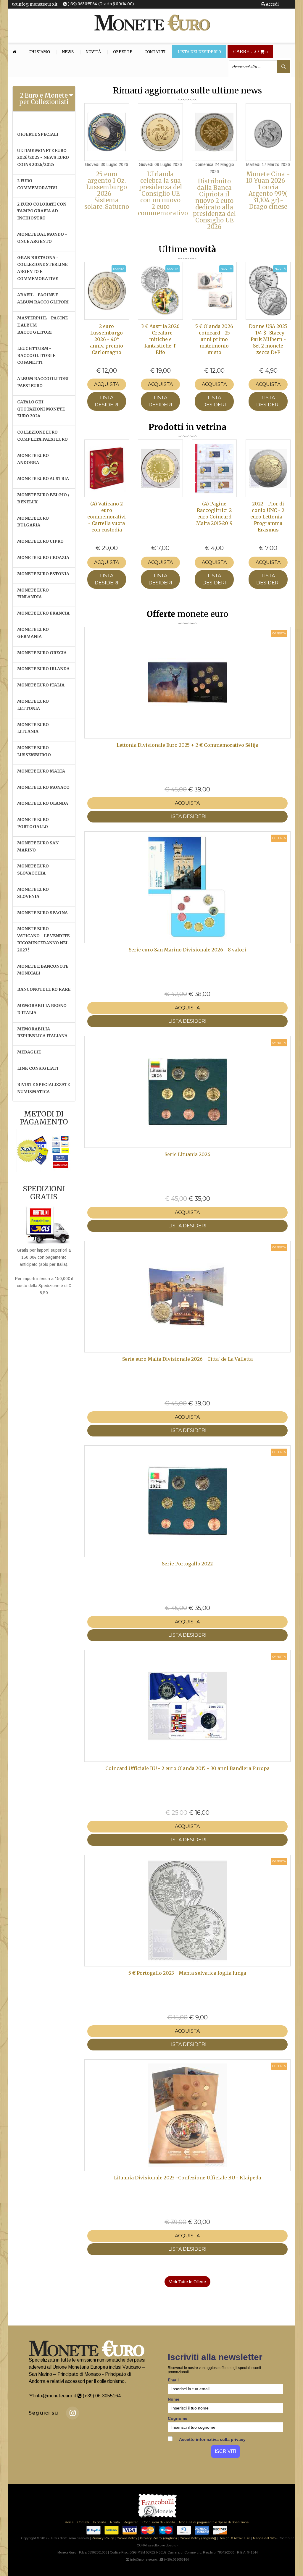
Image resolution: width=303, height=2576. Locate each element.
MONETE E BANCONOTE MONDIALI (43, 970)
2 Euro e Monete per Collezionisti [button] (44, 99)
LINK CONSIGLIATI (38, 1068)
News (68, 52)
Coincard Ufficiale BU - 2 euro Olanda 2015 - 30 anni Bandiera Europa (187, 1768)
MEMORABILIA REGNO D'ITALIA (42, 1009)
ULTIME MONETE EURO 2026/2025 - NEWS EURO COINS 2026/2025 (43, 158)
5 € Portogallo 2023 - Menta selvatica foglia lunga (187, 1973)
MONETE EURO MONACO (43, 787)
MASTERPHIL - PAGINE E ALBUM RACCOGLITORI (42, 325)
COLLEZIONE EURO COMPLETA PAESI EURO (42, 436)
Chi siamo (39, 52)
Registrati (131, 2522)
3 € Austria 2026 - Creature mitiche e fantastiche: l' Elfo (160, 339)
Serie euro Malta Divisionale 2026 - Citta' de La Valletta (187, 1359)
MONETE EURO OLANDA (43, 803)
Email (173, 2380)
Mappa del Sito (264, 2538)
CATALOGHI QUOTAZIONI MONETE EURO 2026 (41, 409)
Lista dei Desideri (199, 52)
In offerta (100, 2522)
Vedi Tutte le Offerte (187, 2282)
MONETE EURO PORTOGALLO (33, 823)
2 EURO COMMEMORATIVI (37, 184)
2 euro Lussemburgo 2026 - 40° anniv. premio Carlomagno (107, 339)
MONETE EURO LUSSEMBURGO (34, 751)
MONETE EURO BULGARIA (33, 522)
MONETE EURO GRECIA (42, 653)
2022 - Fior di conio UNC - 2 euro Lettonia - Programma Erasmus (268, 517)
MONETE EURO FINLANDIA (33, 594)
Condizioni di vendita (159, 2522)
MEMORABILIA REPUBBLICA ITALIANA (42, 1032)
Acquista (107, 384)
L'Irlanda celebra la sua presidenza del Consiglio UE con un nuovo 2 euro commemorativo (163, 194)
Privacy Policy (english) (158, 2538)
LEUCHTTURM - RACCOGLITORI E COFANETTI (36, 355)
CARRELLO (250, 52)
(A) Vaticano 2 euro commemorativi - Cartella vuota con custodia (107, 517)
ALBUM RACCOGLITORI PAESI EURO (43, 382)
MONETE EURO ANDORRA (33, 459)
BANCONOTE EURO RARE (44, 989)
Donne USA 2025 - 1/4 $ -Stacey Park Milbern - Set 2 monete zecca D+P (268, 339)
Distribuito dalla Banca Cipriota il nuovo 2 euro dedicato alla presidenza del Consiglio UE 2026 (214, 204)
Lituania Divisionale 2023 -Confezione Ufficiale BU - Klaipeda (187, 2178)
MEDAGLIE (29, 1052)
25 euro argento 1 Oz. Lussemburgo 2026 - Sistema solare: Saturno (107, 190)
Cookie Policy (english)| (198, 2538)
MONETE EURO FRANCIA (43, 613)
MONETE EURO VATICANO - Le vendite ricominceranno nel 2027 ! (43, 939)
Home (69, 2522)
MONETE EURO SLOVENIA (33, 893)
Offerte (123, 52)
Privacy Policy (103, 2538)
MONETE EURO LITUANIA (33, 728)
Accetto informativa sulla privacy (212, 2439)
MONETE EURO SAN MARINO (38, 846)
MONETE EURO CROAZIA (43, 557)
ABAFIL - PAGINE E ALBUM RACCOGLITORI (43, 298)
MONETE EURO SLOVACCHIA (33, 870)
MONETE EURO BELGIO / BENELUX (43, 498)
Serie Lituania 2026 (187, 1154)
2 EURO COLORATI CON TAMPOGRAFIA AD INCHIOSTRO (42, 211)
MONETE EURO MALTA (41, 771)
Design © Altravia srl (234, 2538)
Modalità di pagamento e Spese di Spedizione (214, 2522)
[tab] (44, 99)
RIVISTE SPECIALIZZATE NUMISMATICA (43, 1088)
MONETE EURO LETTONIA (33, 705)
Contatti (155, 52)
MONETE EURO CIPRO (40, 541)
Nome (174, 2399)
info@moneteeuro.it (37, 4)
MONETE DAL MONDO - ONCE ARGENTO (42, 238)
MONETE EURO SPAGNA (42, 913)
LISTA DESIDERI (107, 401)
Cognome (178, 2418)
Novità (93, 52)
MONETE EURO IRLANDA (43, 669)
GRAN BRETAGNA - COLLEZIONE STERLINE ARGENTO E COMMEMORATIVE (42, 268)
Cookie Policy (127, 2538)
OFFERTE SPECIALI (38, 134)
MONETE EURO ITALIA (41, 685)
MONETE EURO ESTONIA (43, 574)
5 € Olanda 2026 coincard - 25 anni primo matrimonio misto (214, 339)
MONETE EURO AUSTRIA (43, 479)
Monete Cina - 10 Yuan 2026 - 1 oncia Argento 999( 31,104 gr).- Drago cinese (268, 190)
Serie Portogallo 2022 (187, 1564)
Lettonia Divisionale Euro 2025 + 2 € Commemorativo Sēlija (187, 745)
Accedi (272, 4)
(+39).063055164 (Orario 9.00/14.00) (100, 4)
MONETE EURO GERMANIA (33, 633)
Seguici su (44, 2413)
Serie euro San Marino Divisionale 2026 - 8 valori (187, 950)
